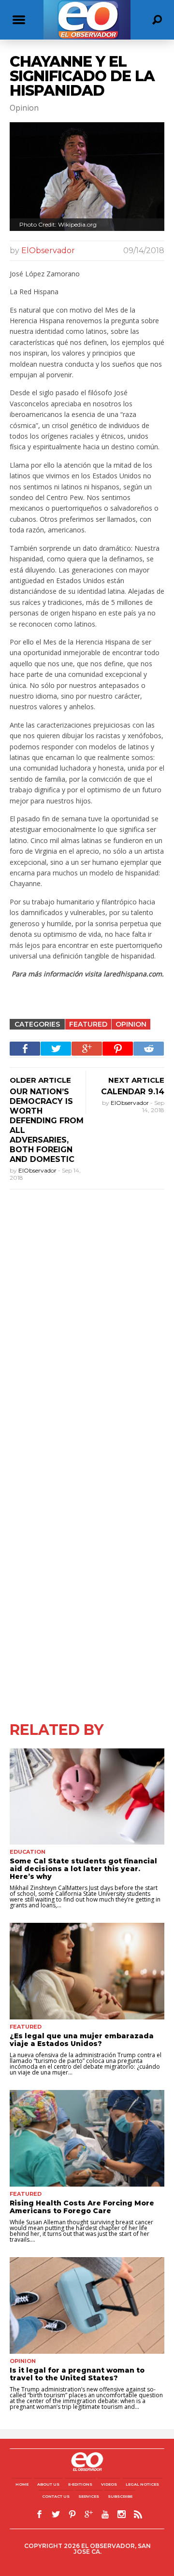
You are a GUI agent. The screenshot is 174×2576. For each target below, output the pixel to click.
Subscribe (120, 2496)
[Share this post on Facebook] (25, 1049)
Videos (109, 2484)
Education (28, 1852)
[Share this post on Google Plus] (87, 1049)
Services (89, 2496)
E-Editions (80, 2484)
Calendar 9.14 (133, 1092)
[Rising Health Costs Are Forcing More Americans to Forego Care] (87, 2138)
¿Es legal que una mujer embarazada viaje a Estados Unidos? (82, 2040)
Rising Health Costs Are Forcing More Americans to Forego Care (82, 2207)
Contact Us (56, 2496)
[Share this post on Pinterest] (118, 1049)
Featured (88, 1024)
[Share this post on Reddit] (149, 1049)
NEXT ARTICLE (136, 1080)
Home (22, 2484)
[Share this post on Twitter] (56, 1049)
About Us (48, 2484)
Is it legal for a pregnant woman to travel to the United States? (77, 2374)
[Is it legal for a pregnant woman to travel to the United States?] (87, 2305)
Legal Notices (142, 2484)
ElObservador (48, 250)
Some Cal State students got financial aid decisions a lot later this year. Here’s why (83, 1869)
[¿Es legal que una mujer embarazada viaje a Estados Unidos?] (87, 1971)
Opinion (131, 1024)
